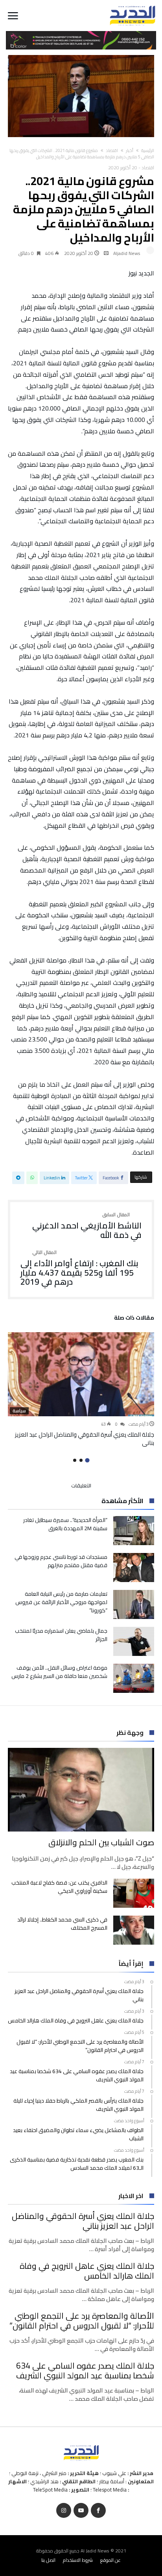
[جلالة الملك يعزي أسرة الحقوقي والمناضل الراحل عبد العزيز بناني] (81, 1374)
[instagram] (64, 2511)
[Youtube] (81, 2511)
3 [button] (75, 1460)
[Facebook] (98, 2511)
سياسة (19, 1411)
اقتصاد (112, 150)
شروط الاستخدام (78, 2560)
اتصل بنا (48, 2560)
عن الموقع (110, 2560)
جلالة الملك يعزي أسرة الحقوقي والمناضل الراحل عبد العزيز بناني (85, 1439)
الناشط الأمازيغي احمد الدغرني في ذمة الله (87, 1226)
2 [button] (81, 1460)
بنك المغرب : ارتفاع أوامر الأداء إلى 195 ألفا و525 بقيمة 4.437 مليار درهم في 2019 (79, 1268)
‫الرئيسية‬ (148, 150)
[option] (81, 1389)
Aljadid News (127, 253)
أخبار (130, 150)
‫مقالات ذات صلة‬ (134, 1319)
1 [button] (87, 1460)
